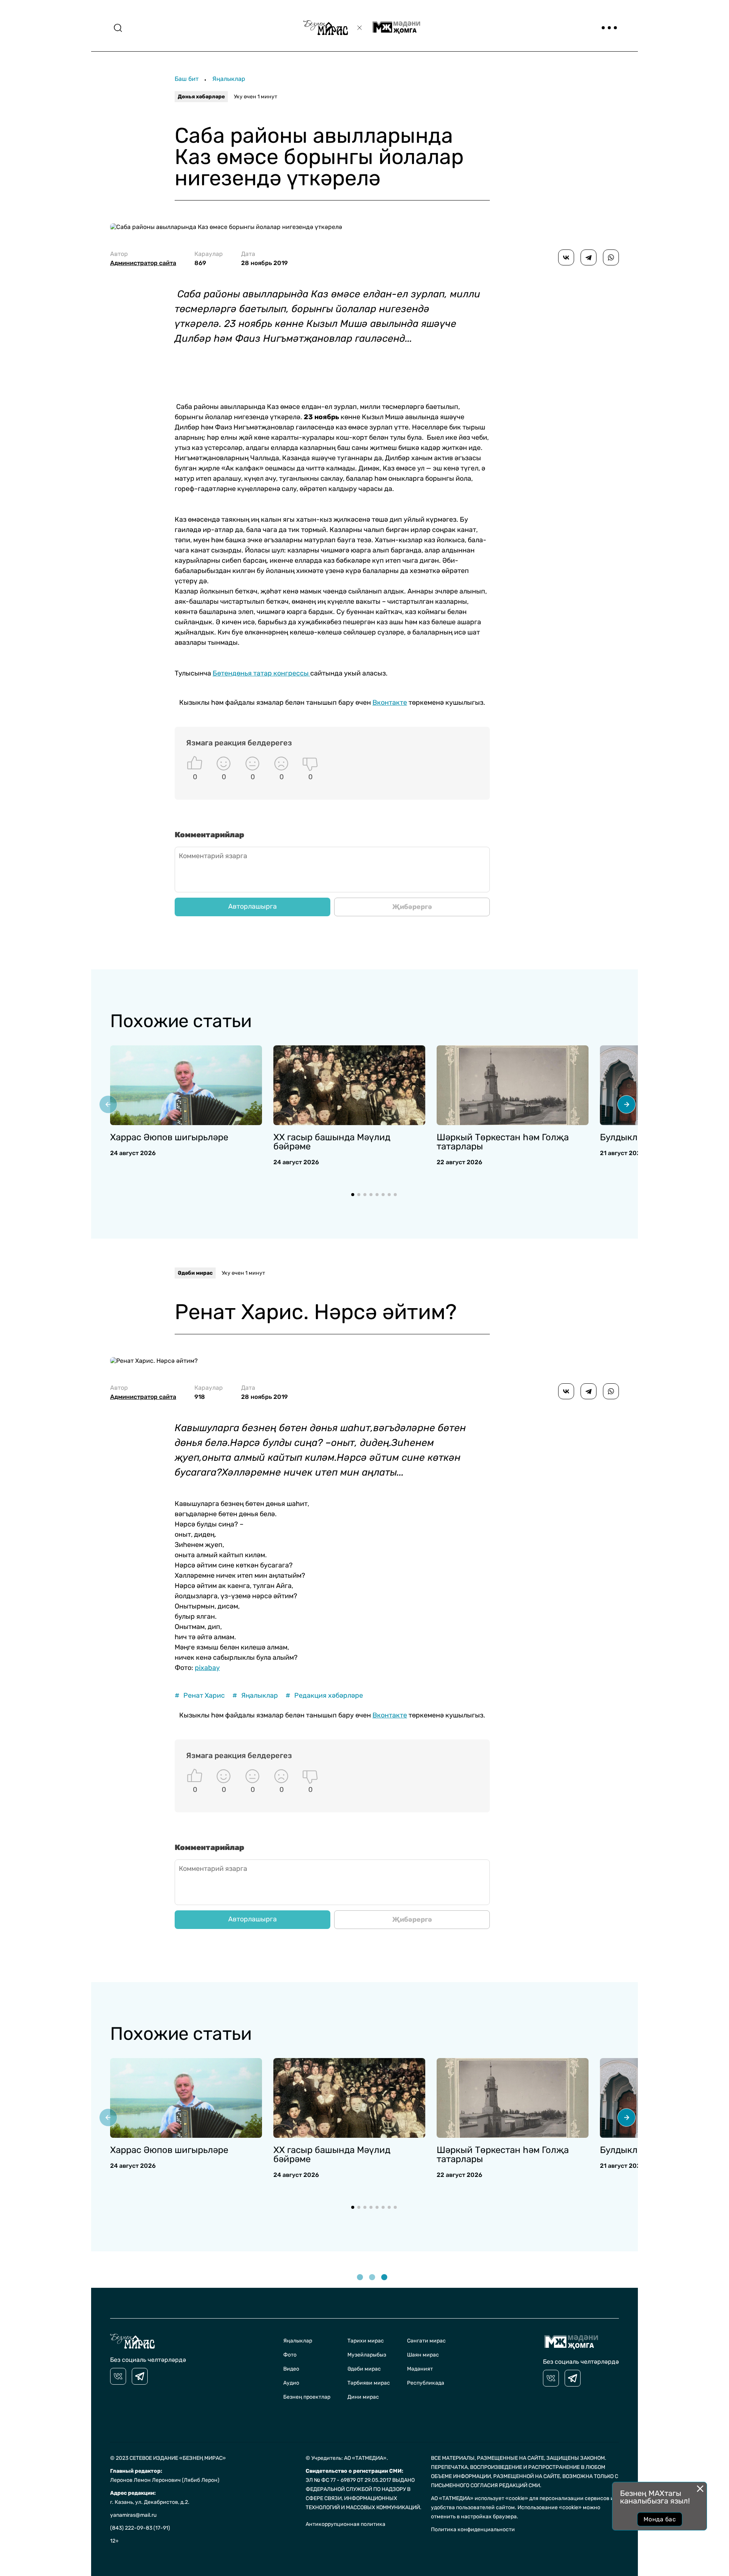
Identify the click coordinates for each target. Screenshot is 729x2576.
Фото (290, 2355)
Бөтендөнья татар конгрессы (261, 673)
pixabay (207, 1668)
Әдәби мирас (195, 1273)
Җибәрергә (412, 907)
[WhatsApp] (611, 257)
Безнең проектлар (307, 2397)
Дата (264, 258)
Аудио (291, 2383)
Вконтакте (390, 702)
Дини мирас (363, 2397)
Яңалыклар (229, 79)
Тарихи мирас (366, 2341)
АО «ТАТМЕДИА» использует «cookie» (480, 2498)
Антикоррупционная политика (346, 2524)
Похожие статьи (181, 1021)
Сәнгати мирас (426, 2341)
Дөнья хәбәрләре (201, 97)
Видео (291, 2369)
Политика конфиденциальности (473, 2529)
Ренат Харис (200, 1696)
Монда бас (660, 2519)
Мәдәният (420, 2369)
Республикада (426, 2383)
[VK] (118, 2376)
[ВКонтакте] (566, 257)
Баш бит (187, 79)
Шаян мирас (423, 2355)
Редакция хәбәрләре (324, 1696)
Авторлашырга (252, 906)
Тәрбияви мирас (369, 2383)
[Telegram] (589, 257)
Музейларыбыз (367, 2355)
